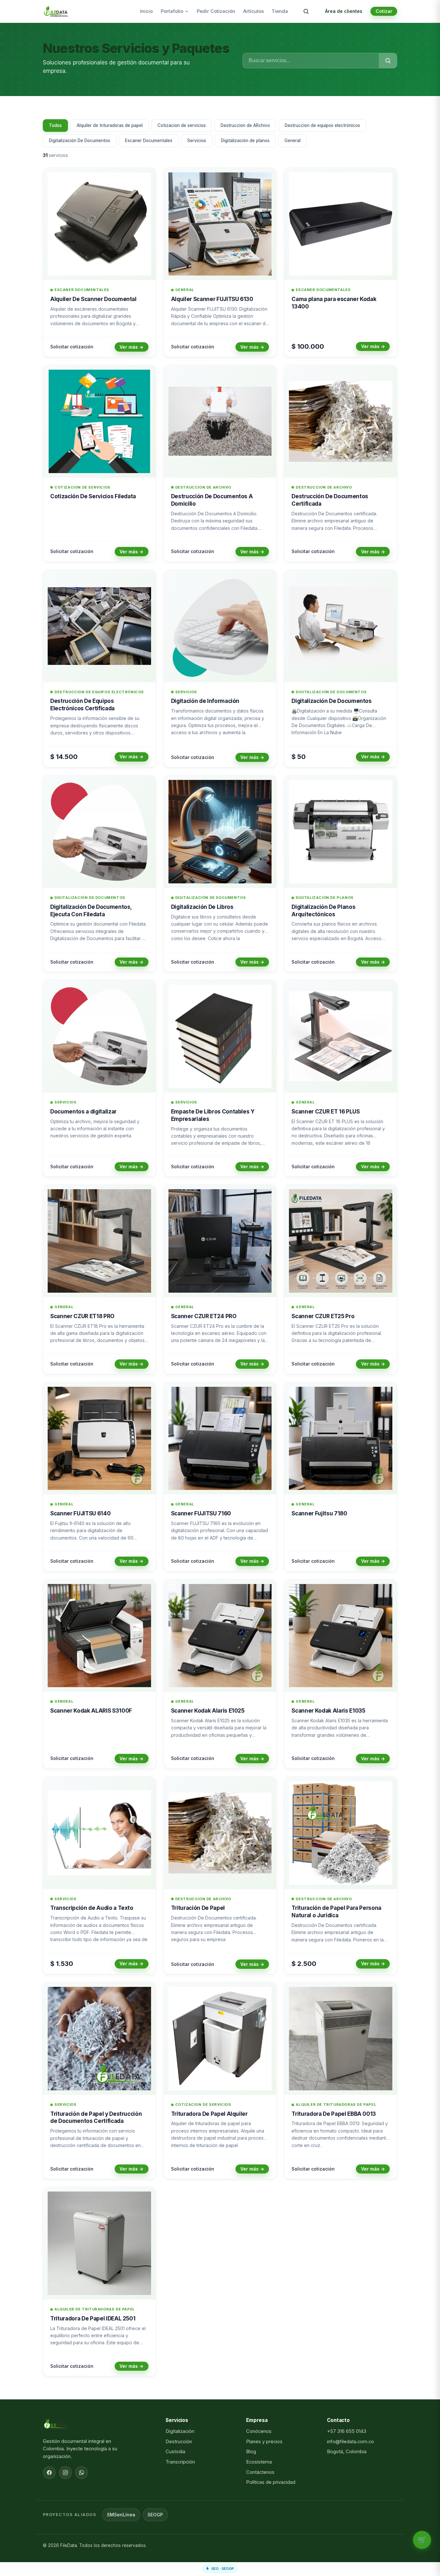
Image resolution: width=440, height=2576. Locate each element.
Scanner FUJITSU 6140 (80, 1513)
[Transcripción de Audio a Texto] (99, 1833)
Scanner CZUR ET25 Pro (323, 1316)
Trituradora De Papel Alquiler (209, 2114)
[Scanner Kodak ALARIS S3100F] (99, 1636)
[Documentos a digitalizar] (99, 1036)
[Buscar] (388, 61)
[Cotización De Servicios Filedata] (99, 421)
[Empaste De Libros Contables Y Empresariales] (220, 1036)
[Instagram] (65, 2473)
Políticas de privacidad (271, 2482)
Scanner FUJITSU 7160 (201, 1513)
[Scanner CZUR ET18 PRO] (99, 1241)
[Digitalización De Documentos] (341, 626)
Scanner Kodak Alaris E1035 (328, 1711)
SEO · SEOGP (223, 2569)
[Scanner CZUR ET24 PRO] (220, 1241)
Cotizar (384, 11)
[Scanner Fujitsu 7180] (341, 1439)
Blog (251, 2452)
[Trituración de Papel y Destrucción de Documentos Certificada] (99, 2039)
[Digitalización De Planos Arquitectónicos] (341, 832)
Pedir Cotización (216, 11)
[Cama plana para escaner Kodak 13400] (341, 224)
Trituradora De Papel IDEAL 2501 (93, 2318)
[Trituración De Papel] (220, 1833)
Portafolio (172, 11)
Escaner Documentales (149, 141)
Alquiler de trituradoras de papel (110, 125)
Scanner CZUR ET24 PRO (204, 1316)
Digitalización (180, 2431)
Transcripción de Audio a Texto (92, 1908)
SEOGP (155, 2515)
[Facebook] (49, 2473)
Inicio (146, 11)
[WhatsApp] (81, 2473)
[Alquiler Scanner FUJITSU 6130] (220, 224)
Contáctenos (260, 2472)
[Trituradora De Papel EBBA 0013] (341, 2039)
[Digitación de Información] (220, 626)
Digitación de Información (205, 701)
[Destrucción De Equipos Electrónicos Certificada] (99, 626)
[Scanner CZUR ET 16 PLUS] (341, 1036)
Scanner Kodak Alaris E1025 (208, 1711)
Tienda (280, 11)
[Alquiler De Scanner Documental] (99, 224)
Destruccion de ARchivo (245, 125)
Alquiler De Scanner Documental (93, 299)
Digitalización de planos (245, 141)
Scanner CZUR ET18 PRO (82, 1316)
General (292, 141)
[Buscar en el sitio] (306, 11)
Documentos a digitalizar (83, 1112)
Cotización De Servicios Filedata (93, 496)
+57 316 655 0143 (347, 2431)
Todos (55, 125)
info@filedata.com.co (350, 2442)
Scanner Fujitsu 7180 (319, 1513)
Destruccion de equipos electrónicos (322, 125)
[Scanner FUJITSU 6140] (99, 1439)
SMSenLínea (121, 2515)
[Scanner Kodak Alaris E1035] (341, 1636)
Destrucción (179, 2442)
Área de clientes (344, 11)
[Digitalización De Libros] (220, 832)
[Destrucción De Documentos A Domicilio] (220, 421)
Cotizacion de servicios (182, 125)
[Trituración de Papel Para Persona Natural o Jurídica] (341, 1833)
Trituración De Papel (198, 1908)
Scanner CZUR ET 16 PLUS (325, 1112)
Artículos (253, 11)
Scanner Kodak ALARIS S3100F (91, 1711)
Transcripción (180, 2462)
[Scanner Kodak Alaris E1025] (220, 1636)
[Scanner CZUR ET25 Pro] (341, 1241)
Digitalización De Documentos (80, 141)
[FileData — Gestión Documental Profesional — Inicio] (56, 11)
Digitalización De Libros (202, 907)
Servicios (197, 141)
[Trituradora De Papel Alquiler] (220, 2039)
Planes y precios (264, 2442)
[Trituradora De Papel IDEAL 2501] (99, 2243)
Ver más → (131, 347)
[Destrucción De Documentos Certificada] (341, 421)
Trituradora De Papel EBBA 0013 (334, 2114)
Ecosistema (259, 2462)
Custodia (175, 2452)
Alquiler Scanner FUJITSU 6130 (212, 299)
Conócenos (259, 2431)
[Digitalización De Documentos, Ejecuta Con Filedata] (99, 832)
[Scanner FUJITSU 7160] (220, 1439)
